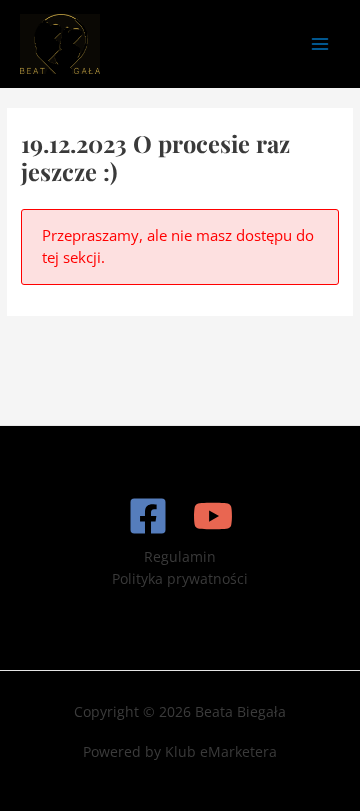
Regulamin (180, 556)
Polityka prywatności (180, 578)
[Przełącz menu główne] (320, 43)
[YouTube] (213, 516)
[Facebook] (148, 516)
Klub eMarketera (221, 751)
